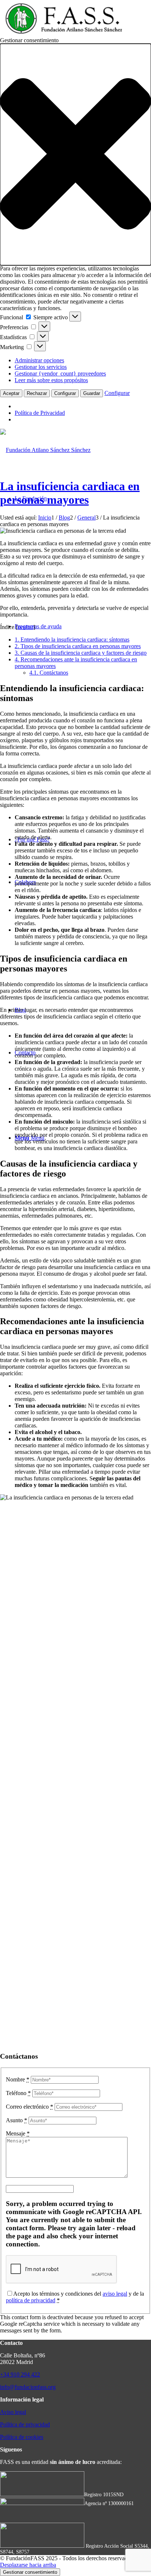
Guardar (92, 393)
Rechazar (37, 393)
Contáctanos (49, 673)
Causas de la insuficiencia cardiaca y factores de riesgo (81, 653)
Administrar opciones (39, 360)
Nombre (18, 2079)
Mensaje (18, 2133)
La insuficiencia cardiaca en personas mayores (70, 493)
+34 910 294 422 (20, 2374)
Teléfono (18, 2093)
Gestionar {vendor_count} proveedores (60, 373)
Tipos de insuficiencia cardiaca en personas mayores (78, 646)
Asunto (16, 2120)
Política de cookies (22, 2437)
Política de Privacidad (40, 413)
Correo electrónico (30, 2107)
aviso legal (115, 2294)
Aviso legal (13, 2412)
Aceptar (11, 393)
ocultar (25, 627)
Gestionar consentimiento (30, 2572)
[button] (75, 155)
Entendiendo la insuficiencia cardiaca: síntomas (72, 639)
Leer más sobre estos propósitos (51, 380)
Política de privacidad (25, 2424)
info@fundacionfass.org (28, 2387)
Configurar (65, 393)
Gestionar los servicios (41, 367)
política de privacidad (31, 2300)
